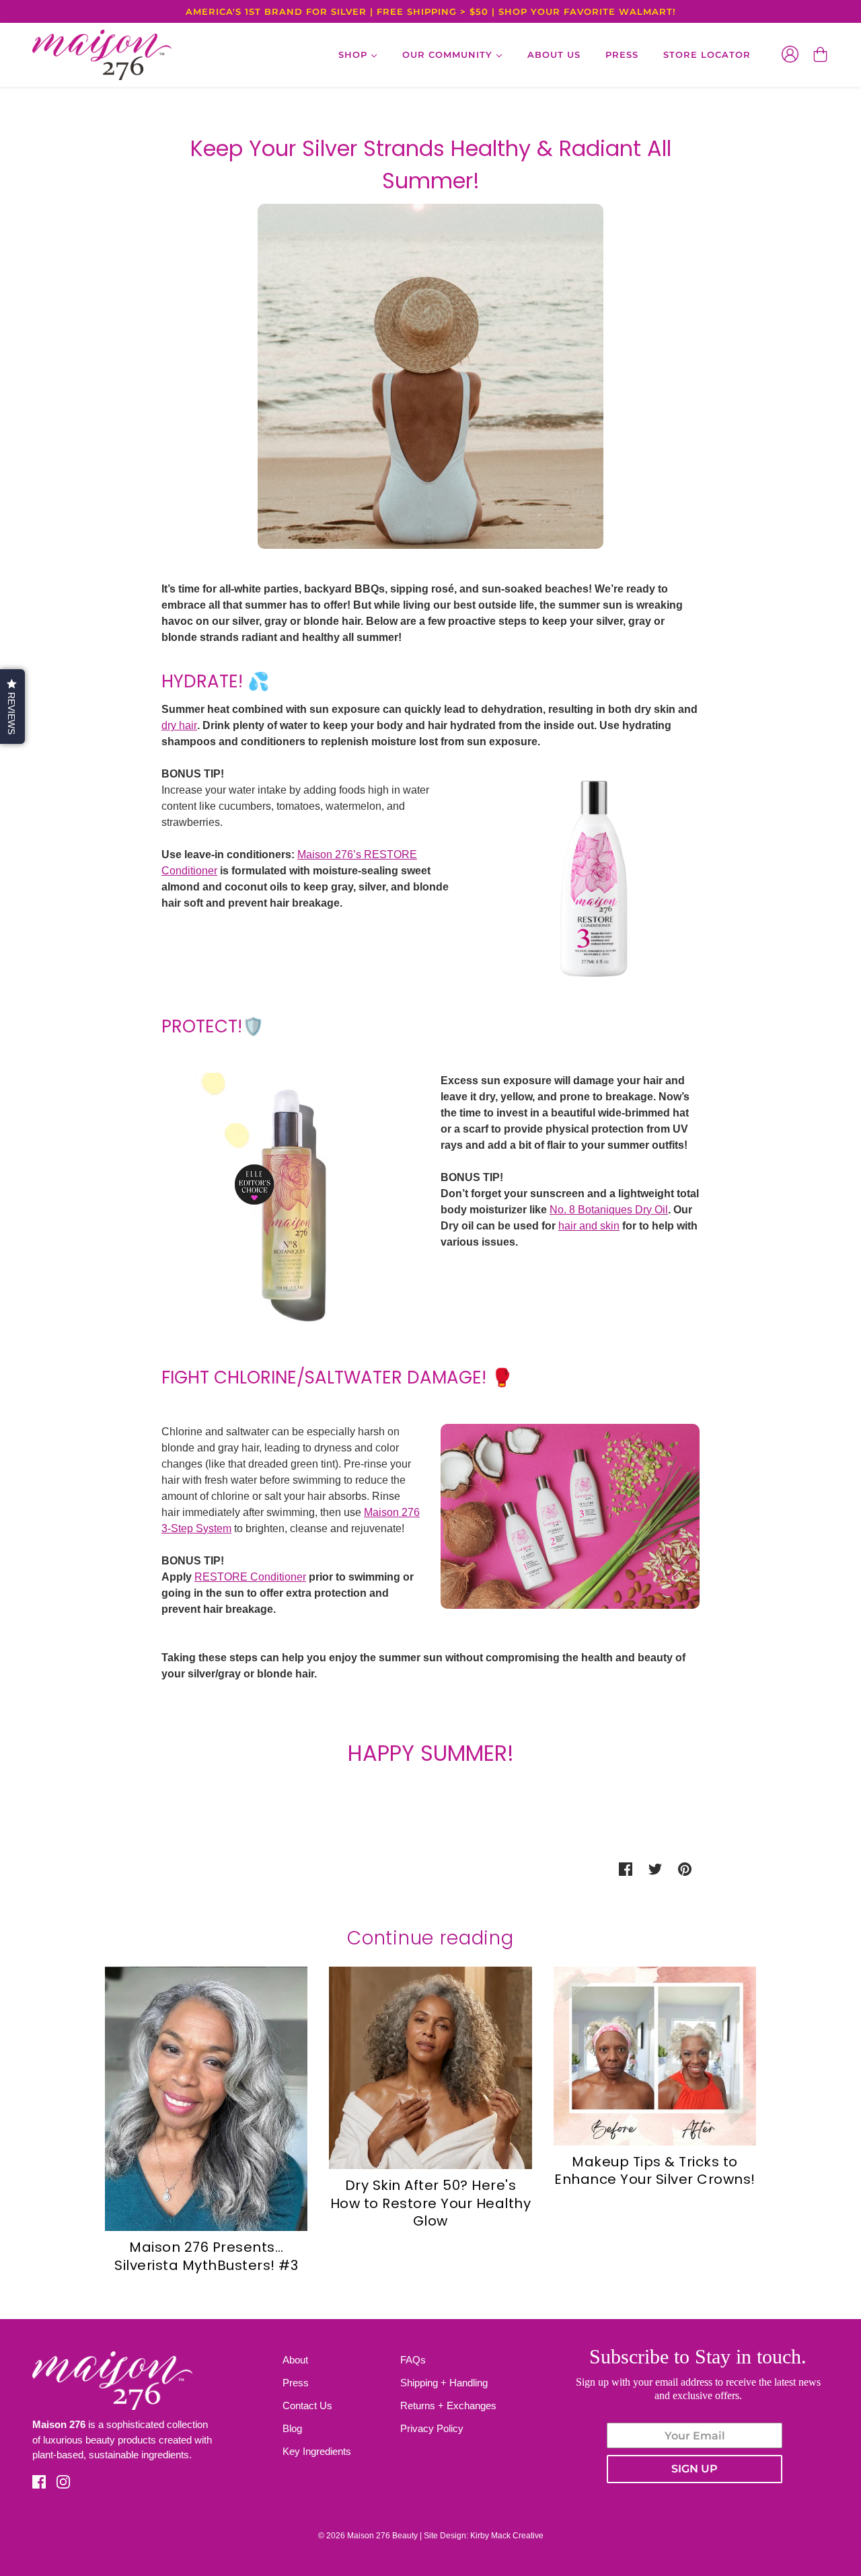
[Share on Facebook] (626, 1869)
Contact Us (307, 2405)
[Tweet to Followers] (655, 1869)
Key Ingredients (317, 2451)
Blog (292, 2428)
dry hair (179, 725)
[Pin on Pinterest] (685, 1869)
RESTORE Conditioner (250, 1577)
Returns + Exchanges (448, 2405)
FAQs (413, 2360)
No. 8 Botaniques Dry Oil (609, 1210)
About (295, 2360)
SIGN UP (695, 2469)
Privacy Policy (432, 2428)
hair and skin (589, 1226)
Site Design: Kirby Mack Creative (484, 2536)
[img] (39, 2482)
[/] (102, 55)
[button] (12, 707)
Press (296, 2383)
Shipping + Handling (444, 2383)
